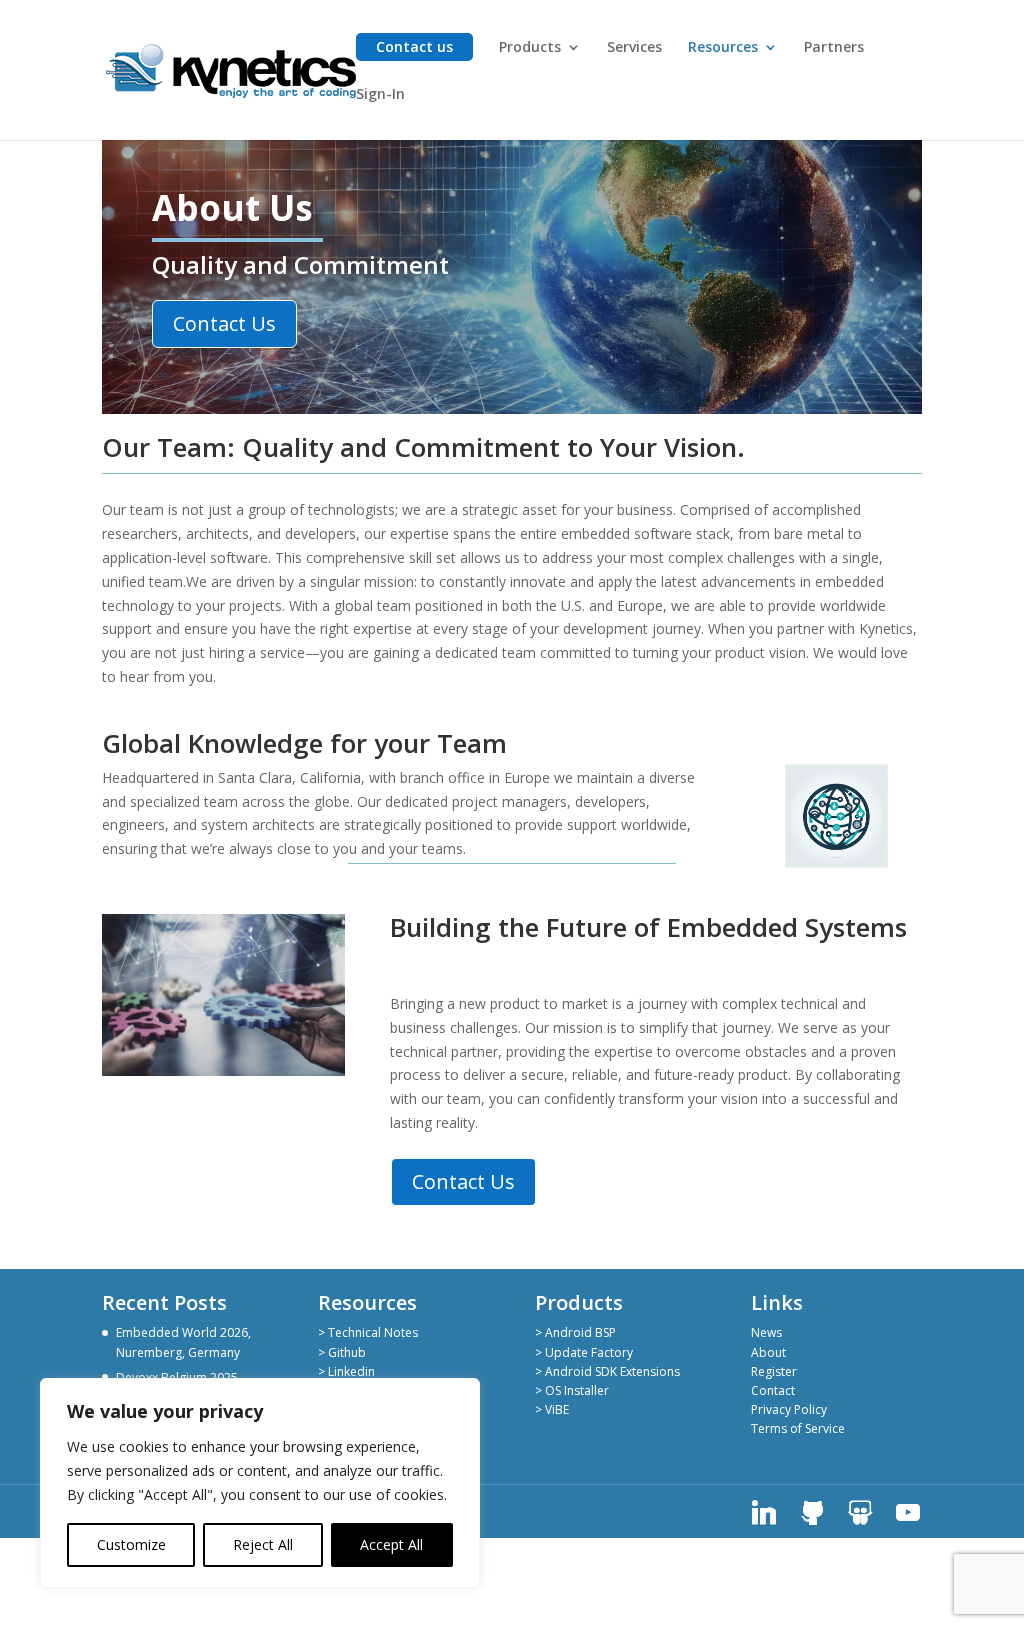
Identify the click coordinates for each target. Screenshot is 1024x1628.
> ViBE (552, 1409)
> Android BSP (575, 1332)
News (766, 1332)
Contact (773, 1390)
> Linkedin (346, 1371)
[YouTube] (908, 1513)
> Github (342, 1352)
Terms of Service (798, 1428)
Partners (834, 48)
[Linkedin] (764, 1513)
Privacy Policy (789, 1409)
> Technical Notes (368, 1332)
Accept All (391, 1544)
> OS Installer (572, 1390)
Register (774, 1371)
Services (634, 48)
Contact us (414, 46)
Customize (131, 1544)
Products (530, 48)
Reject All (263, 1544)
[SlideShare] (860, 1513)
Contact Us (224, 323)
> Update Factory (584, 1352)
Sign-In (380, 95)
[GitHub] (812, 1513)
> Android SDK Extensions (607, 1371)
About (768, 1352)
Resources (723, 48)
